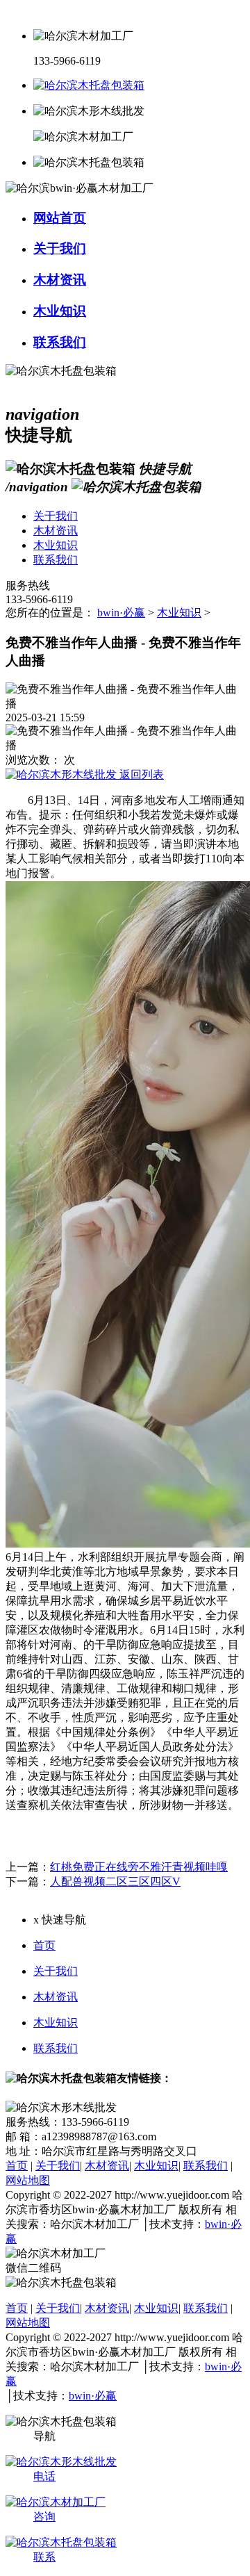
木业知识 (179, 613)
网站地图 (28, 2180)
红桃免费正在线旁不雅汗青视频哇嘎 (139, 1867)
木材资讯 (56, 1997)
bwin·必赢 (121, 613)
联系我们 (56, 2048)
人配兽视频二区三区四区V (115, 1881)
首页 (44, 1945)
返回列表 (140, 774)
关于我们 (56, 1971)
